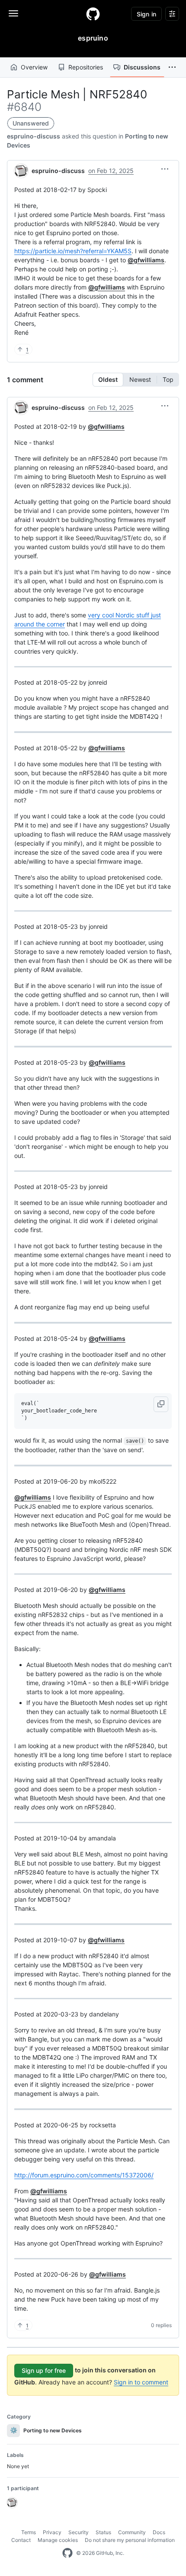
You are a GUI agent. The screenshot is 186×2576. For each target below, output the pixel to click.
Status (103, 2532)
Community (132, 2532)
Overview (34, 67)
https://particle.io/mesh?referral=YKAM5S (73, 251)
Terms (29, 2532)
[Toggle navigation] (13, 13)
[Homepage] (93, 14)
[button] (172, 67)
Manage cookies (58, 2540)
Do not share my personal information (130, 2540)
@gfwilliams (146, 260)
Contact (21, 2540)
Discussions (142, 67)
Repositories (86, 67)
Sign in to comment (141, 2382)
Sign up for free (44, 2370)
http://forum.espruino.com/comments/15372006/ (84, 2175)
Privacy (52, 2532)
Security (79, 2532)
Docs (159, 2532)
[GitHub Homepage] (67, 2553)
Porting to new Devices (46, 2430)
